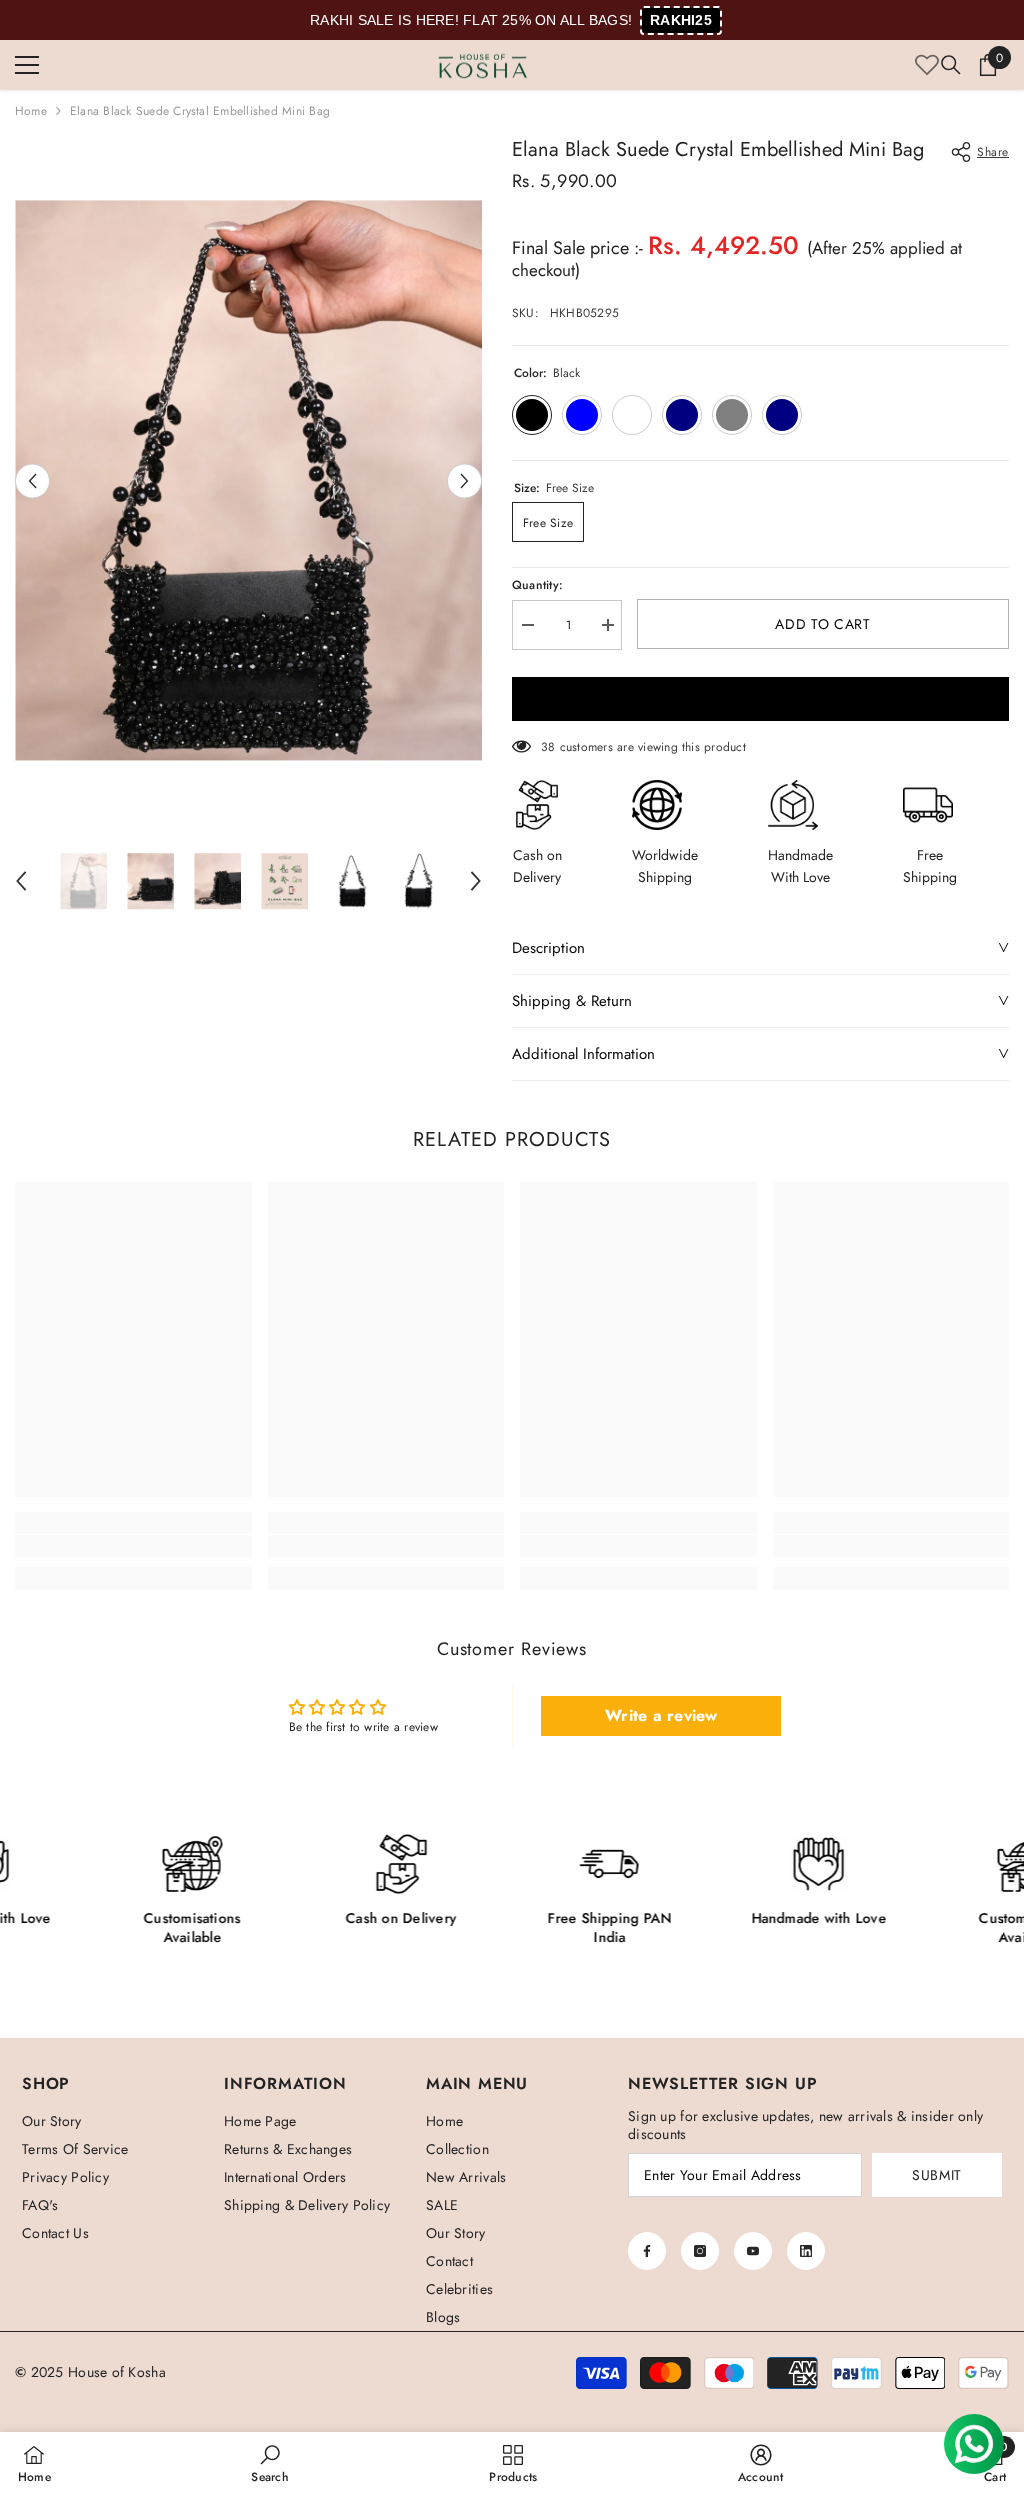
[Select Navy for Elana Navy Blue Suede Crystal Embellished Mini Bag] (782, 415)
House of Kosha (117, 2372)
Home (31, 111)
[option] (248, 480)
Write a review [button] (661, 1715)
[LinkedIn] (806, 2251)
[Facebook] (647, 2251)
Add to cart (820, 624)
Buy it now (760, 699)
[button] (32, 480)
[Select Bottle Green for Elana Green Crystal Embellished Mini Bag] (632, 415)
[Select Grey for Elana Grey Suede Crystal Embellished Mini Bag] (732, 415)
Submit (937, 2175)
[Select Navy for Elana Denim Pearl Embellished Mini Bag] (682, 415)
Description (548, 948)
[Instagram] (700, 2251)
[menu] (27, 65)
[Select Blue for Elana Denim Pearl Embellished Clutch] (582, 415)
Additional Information (583, 1054)
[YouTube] (753, 2251)
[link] (133, 1546)
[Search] (951, 65)
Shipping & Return (572, 1001)
